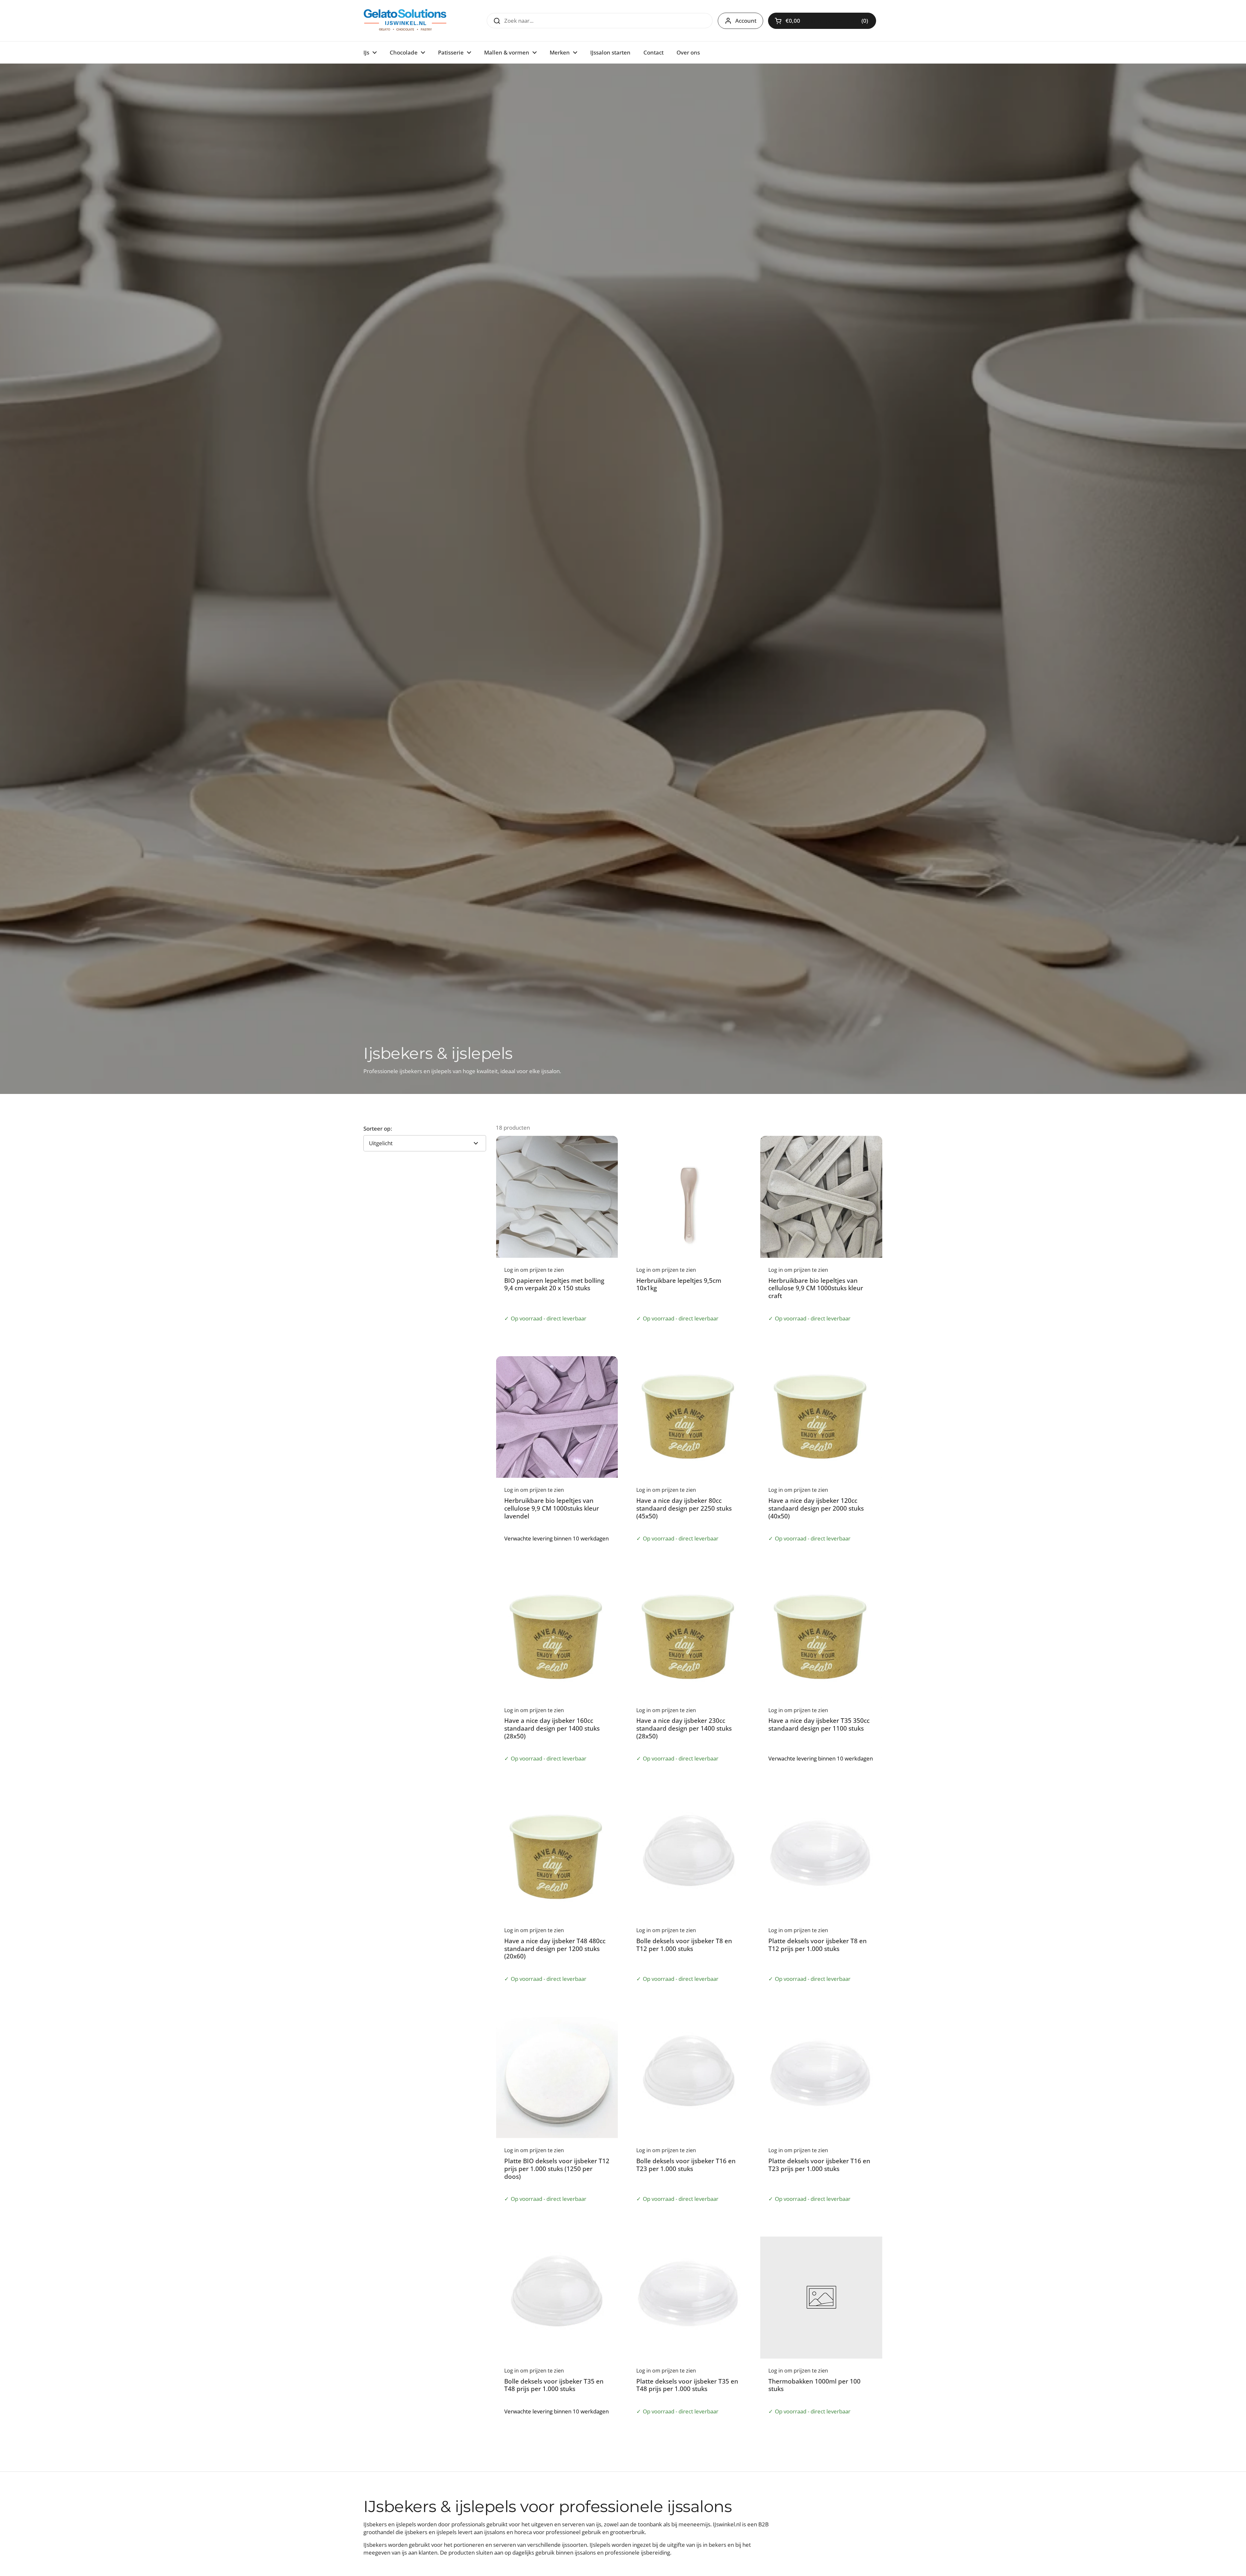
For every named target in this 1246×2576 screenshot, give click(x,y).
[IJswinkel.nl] (405, 21)
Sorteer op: (378, 1129)
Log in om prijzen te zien (830, 21)
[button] (822, 21)
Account (746, 21)
